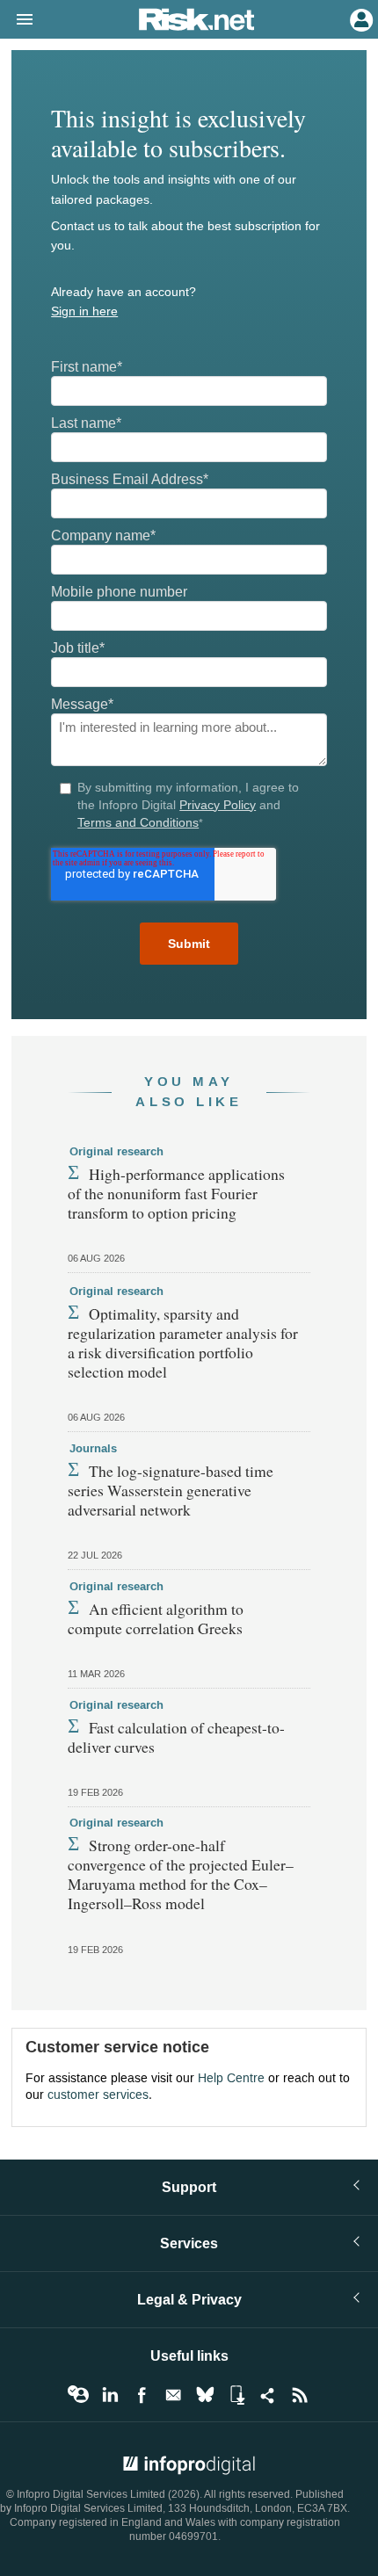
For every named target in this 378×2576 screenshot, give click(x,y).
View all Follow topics (78, 2395)
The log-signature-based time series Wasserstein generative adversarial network (171, 1490)
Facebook (142, 2395)
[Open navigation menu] (17, 20)
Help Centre (231, 2078)
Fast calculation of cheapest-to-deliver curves (176, 1737)
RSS (300, 2395)
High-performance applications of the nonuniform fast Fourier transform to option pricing (176, 1193)
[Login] (360, 18)
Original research (116, 1152)
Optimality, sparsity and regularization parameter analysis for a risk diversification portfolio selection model (183, 1342)
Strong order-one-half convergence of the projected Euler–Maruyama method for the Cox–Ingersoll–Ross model (181, 1874)
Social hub (268, 2395)
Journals (93, 1449)
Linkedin (110, 2395)
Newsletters (173, 2395)
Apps (236, 2395)
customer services (98, 2095)
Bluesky (205, 2395)
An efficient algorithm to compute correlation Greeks (156, 1618)
